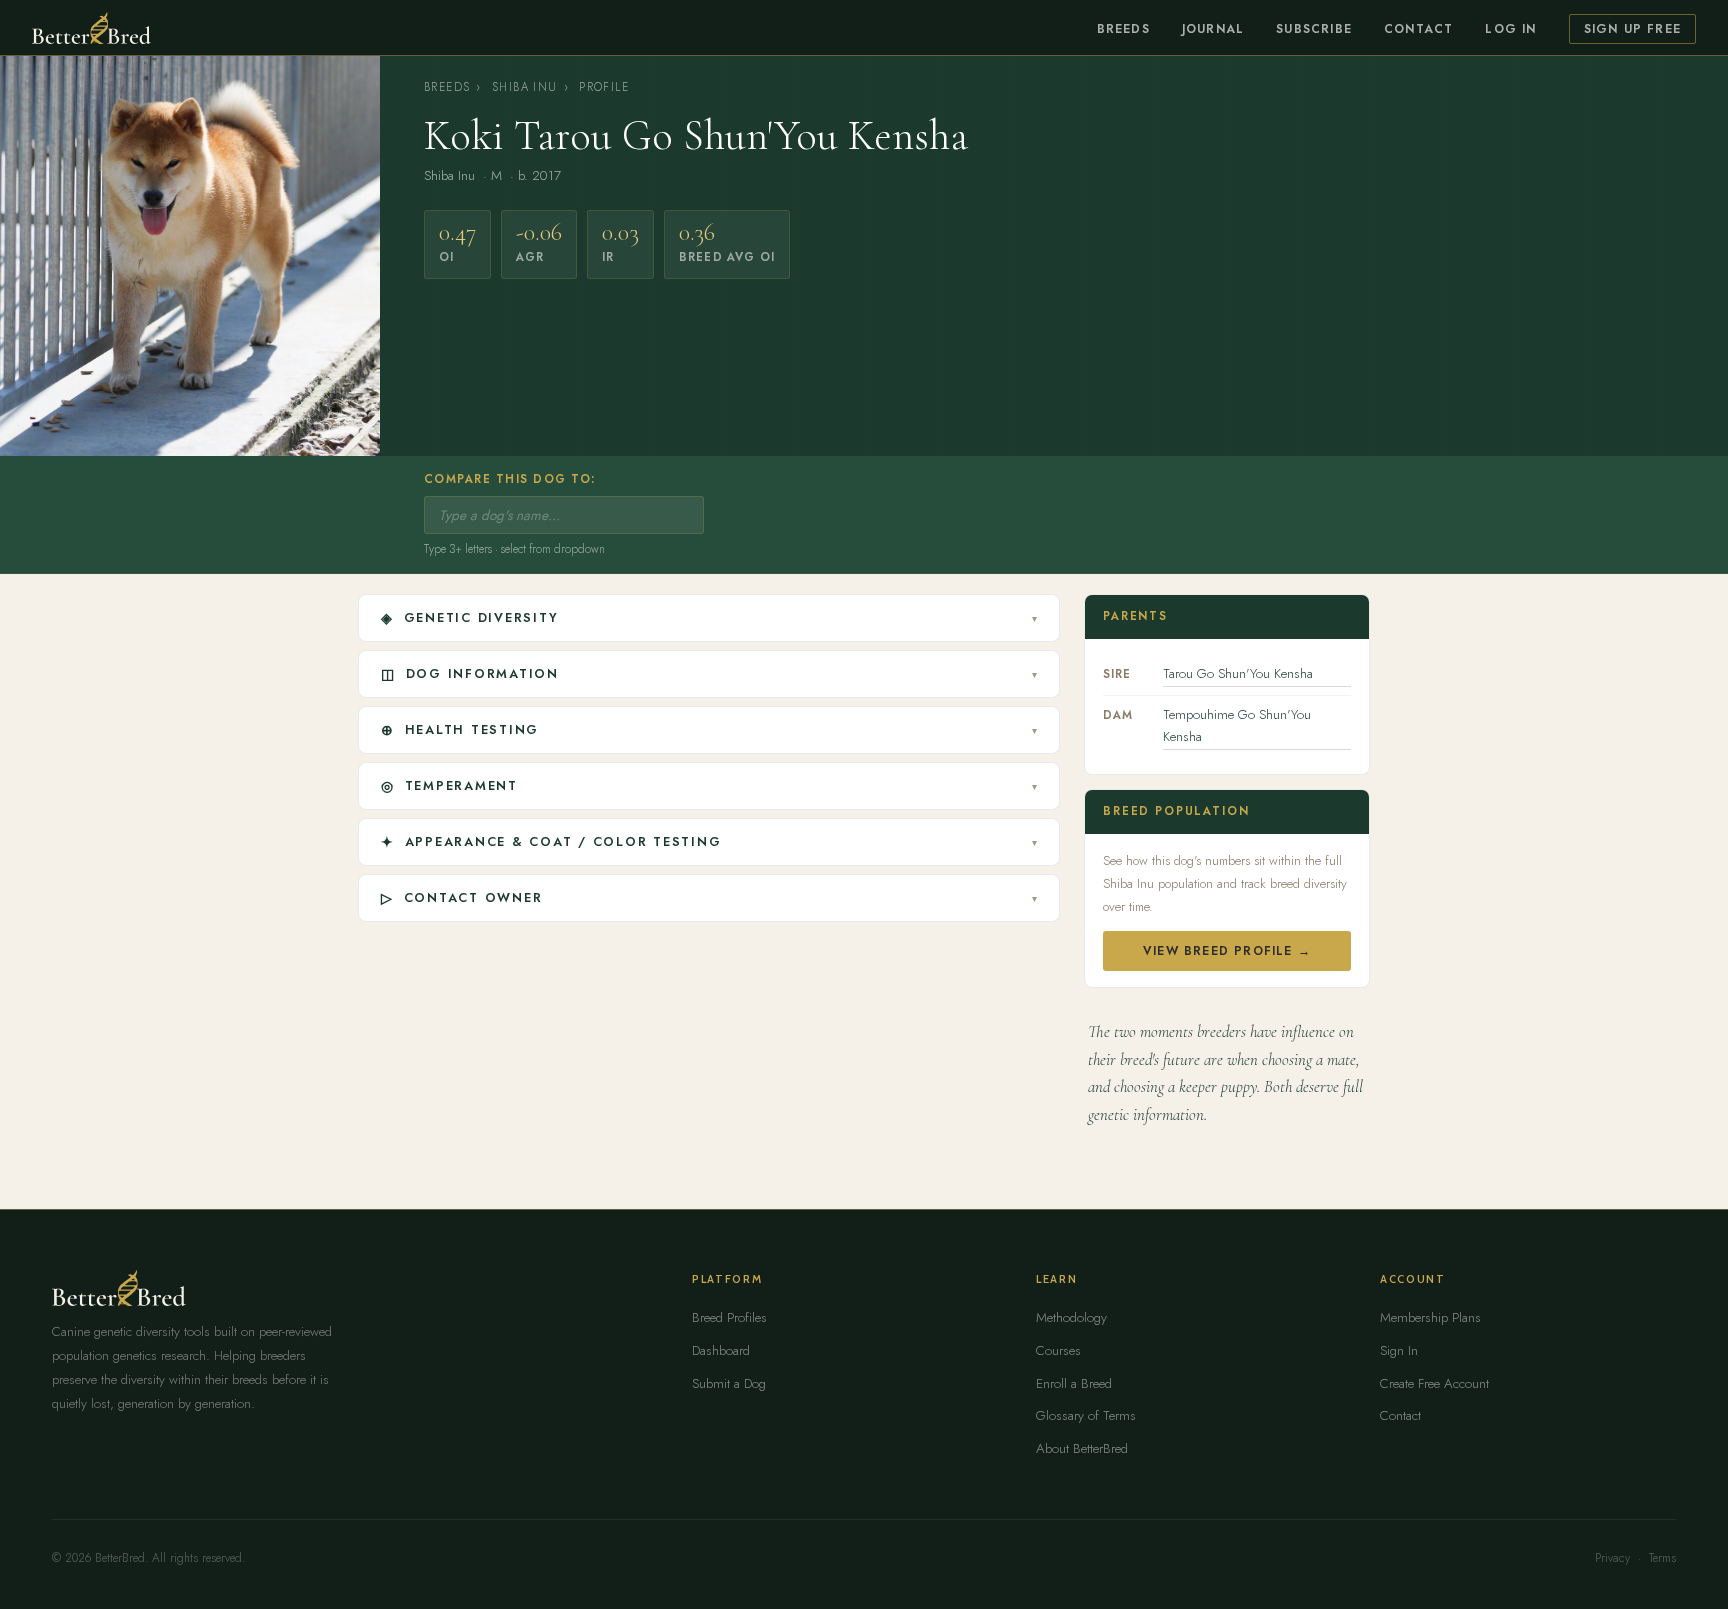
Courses (1058, 1350)
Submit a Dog (729, 1383)
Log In (1510, 29)
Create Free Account (1434, 1383)
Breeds (1123, 29)
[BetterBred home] (91, 28)
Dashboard (721, 1350)
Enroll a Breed (1074, 1383)
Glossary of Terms (1086, 1415)
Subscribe (1314, 29)
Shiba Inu (524, 87)
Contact (1418, 29)
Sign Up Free (1632, 29)
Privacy (1612, 1558)
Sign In (1399, 1350)
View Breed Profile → (1227, 951)
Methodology (1071, 1317)
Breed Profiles (729, 1317)
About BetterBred (1082, 1448)
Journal (1213, 29)
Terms (1662, 1558)
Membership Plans (1430, 1317)
